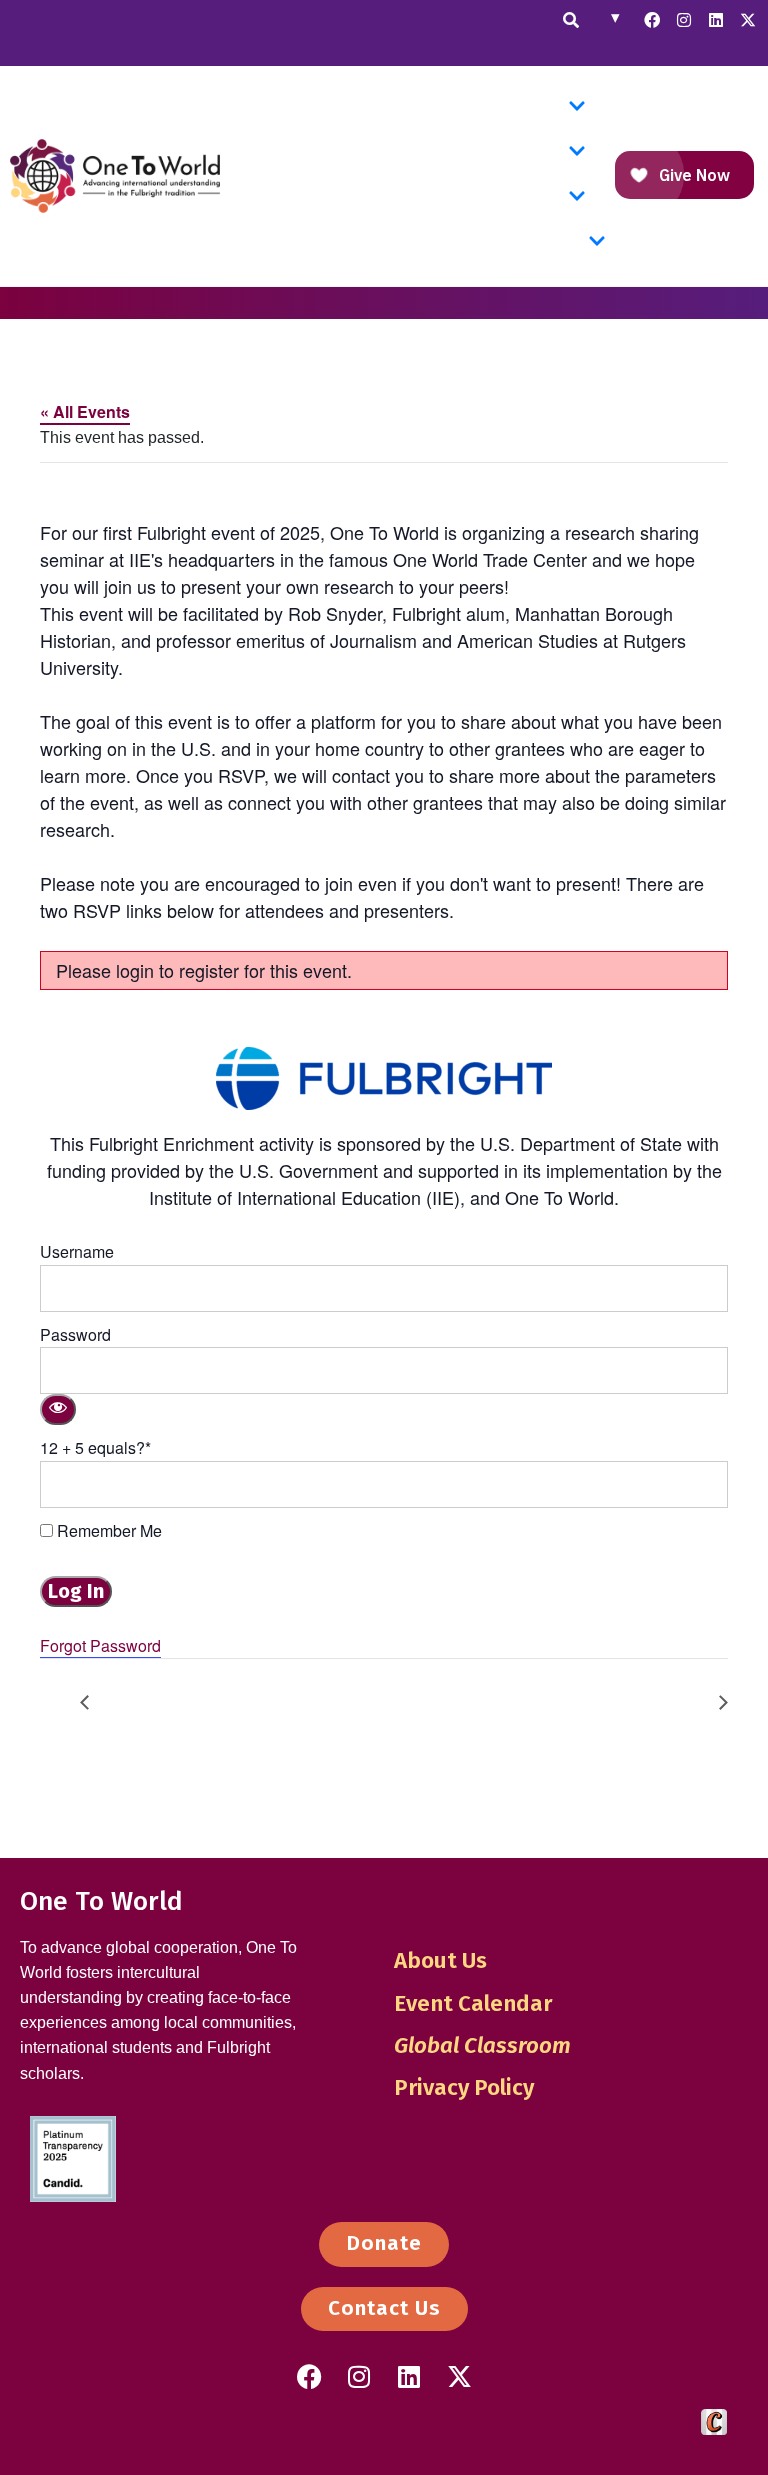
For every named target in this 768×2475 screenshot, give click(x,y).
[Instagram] (684, 20)
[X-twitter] (748, 20)
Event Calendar (473, 2003)
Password (75, 1334)
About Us (440, 1960)
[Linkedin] (716, 20)
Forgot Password (100, 1645)
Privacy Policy (464, 2087)
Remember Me (107, 1530)
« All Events (85, 411)
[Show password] (58, 1409)
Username (77, 1251)
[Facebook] (652, 20)
